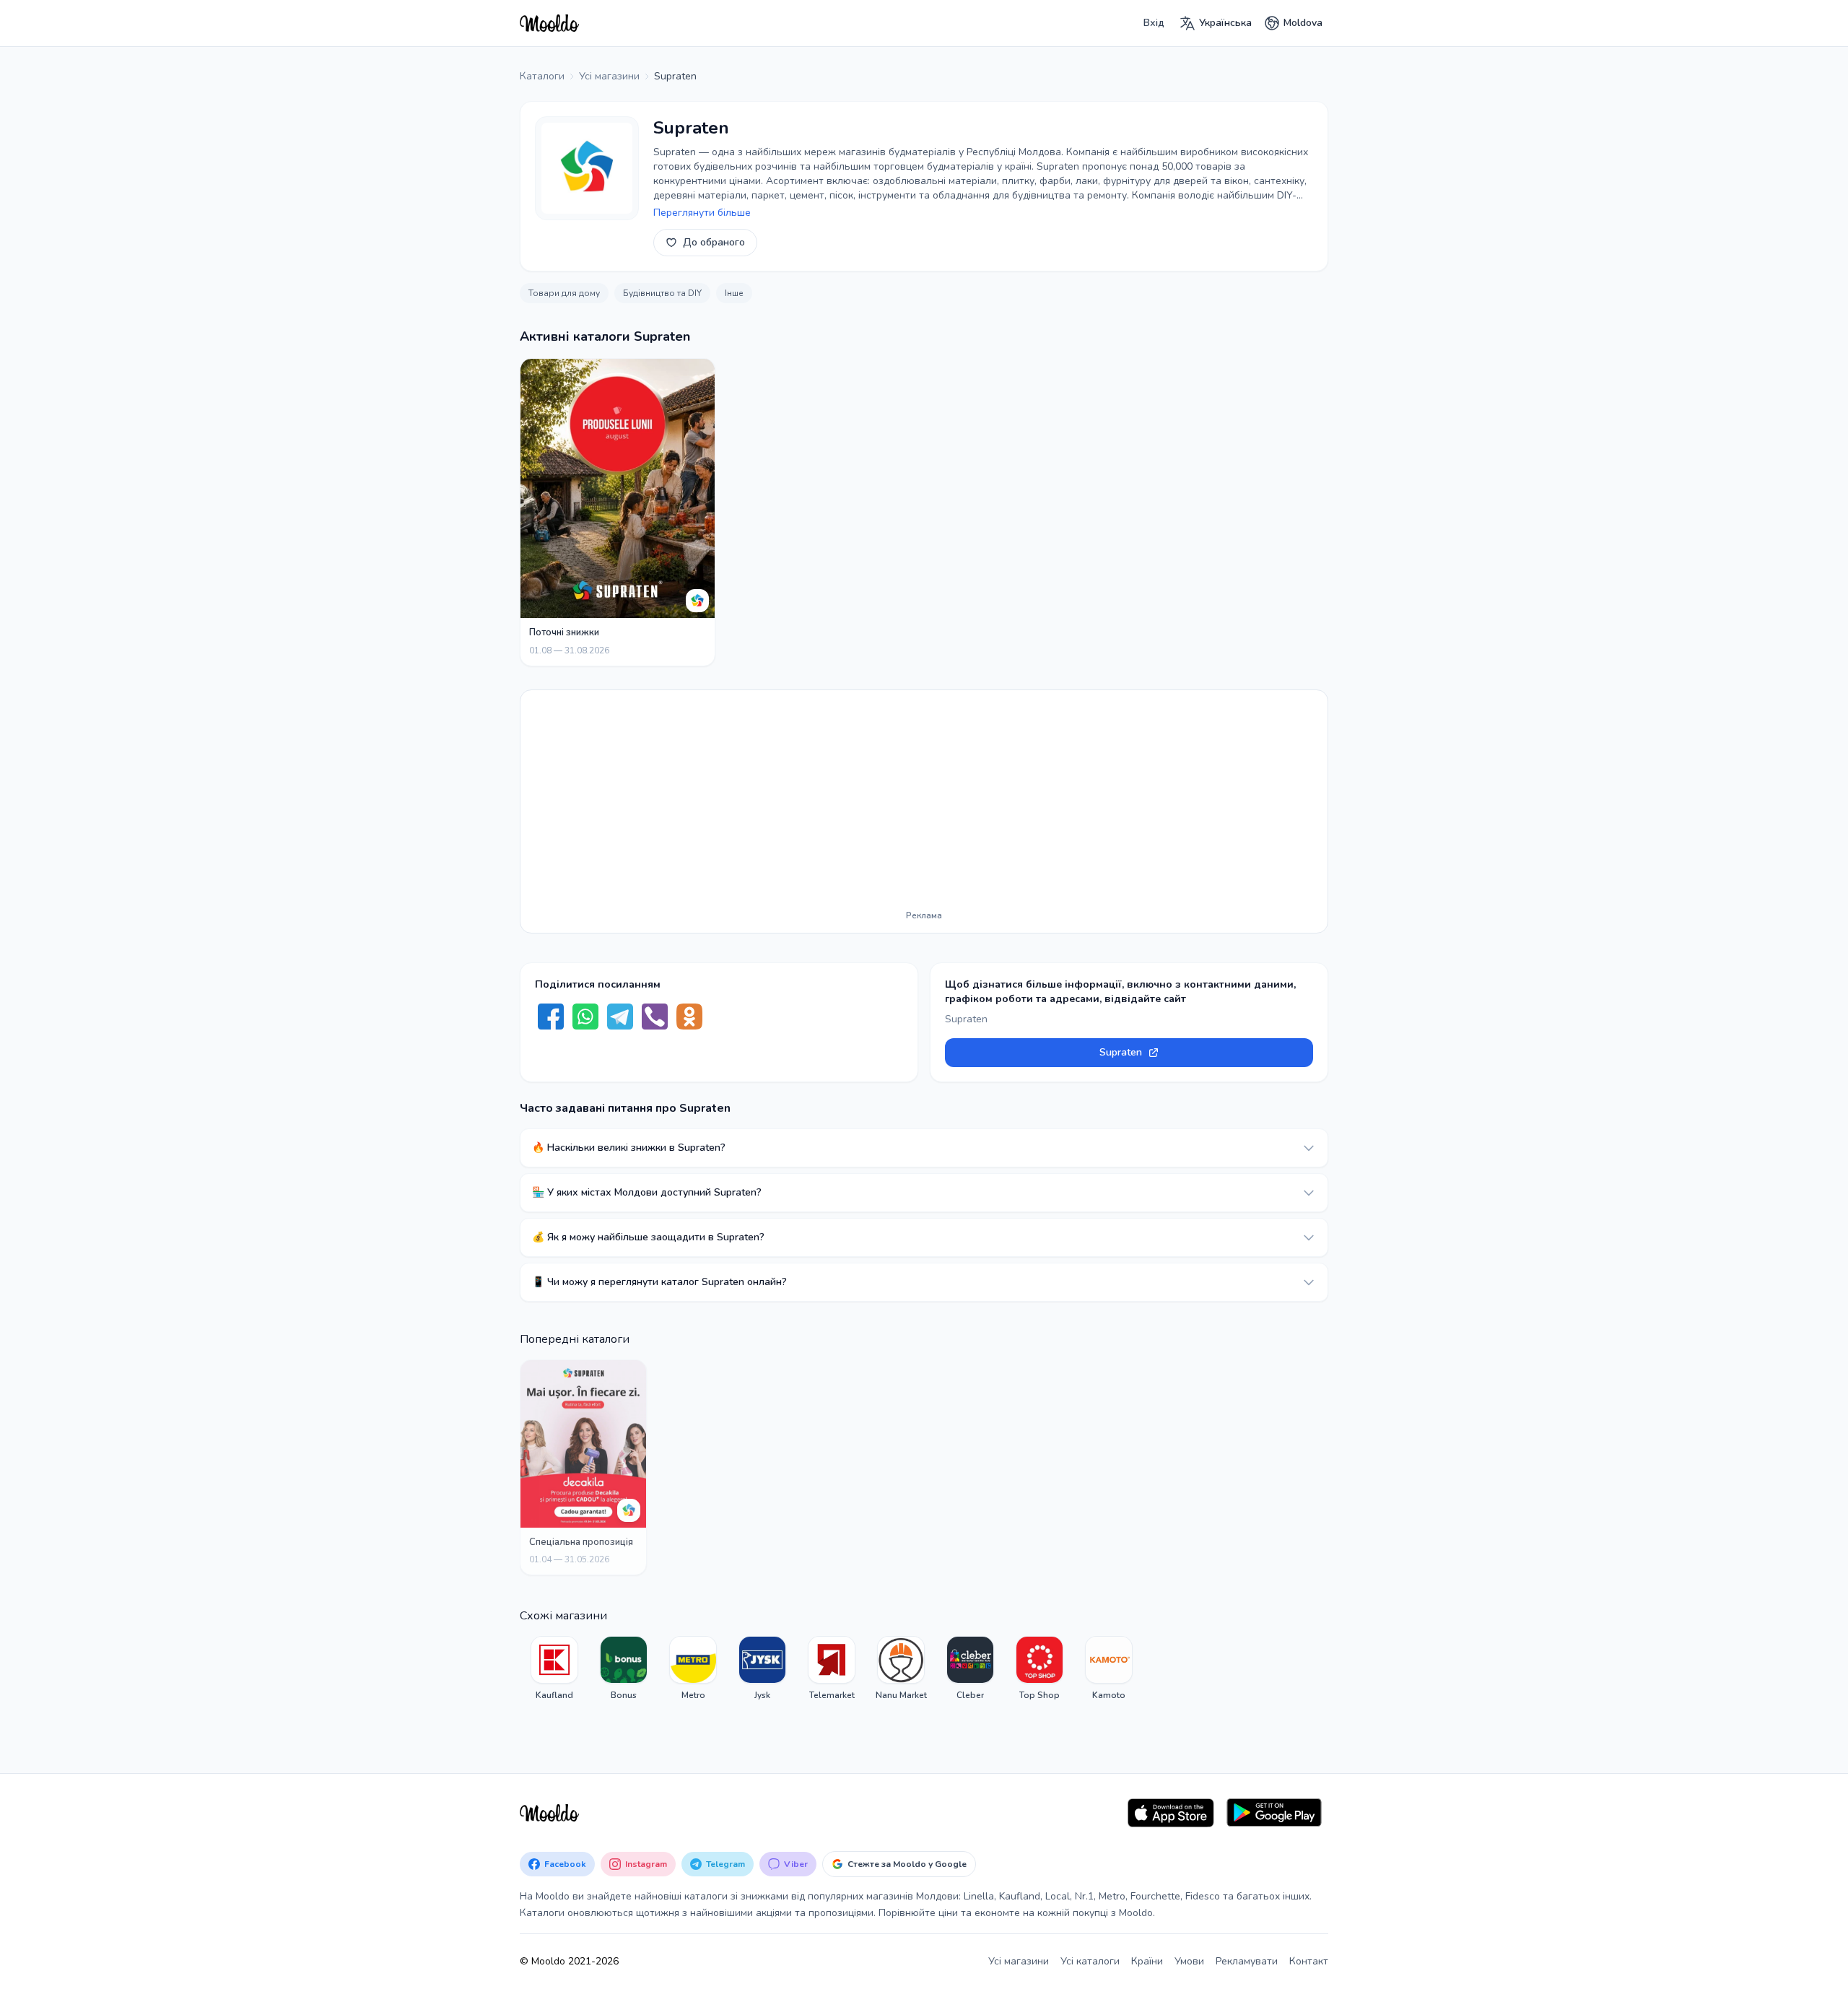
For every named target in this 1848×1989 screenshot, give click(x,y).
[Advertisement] (924, 803)
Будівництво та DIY (662, 293)
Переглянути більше (702, 213)
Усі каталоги (1090, 1961)
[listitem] (554, 1668)
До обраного (714, 242)
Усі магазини (1019, 1961)
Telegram (725, 1864)
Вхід (1154, 23)
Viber (796, 1864)
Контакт (1309, 1961)
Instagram (646, 1864)
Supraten (1121, 1052)
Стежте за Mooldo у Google (907, 1864)
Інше (734, 293)
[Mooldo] (549, 23)
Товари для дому (564, 293)
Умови (1189, 1961)
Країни (1147, 1961)
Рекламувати (1247, 1961)
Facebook (565, 1864)
